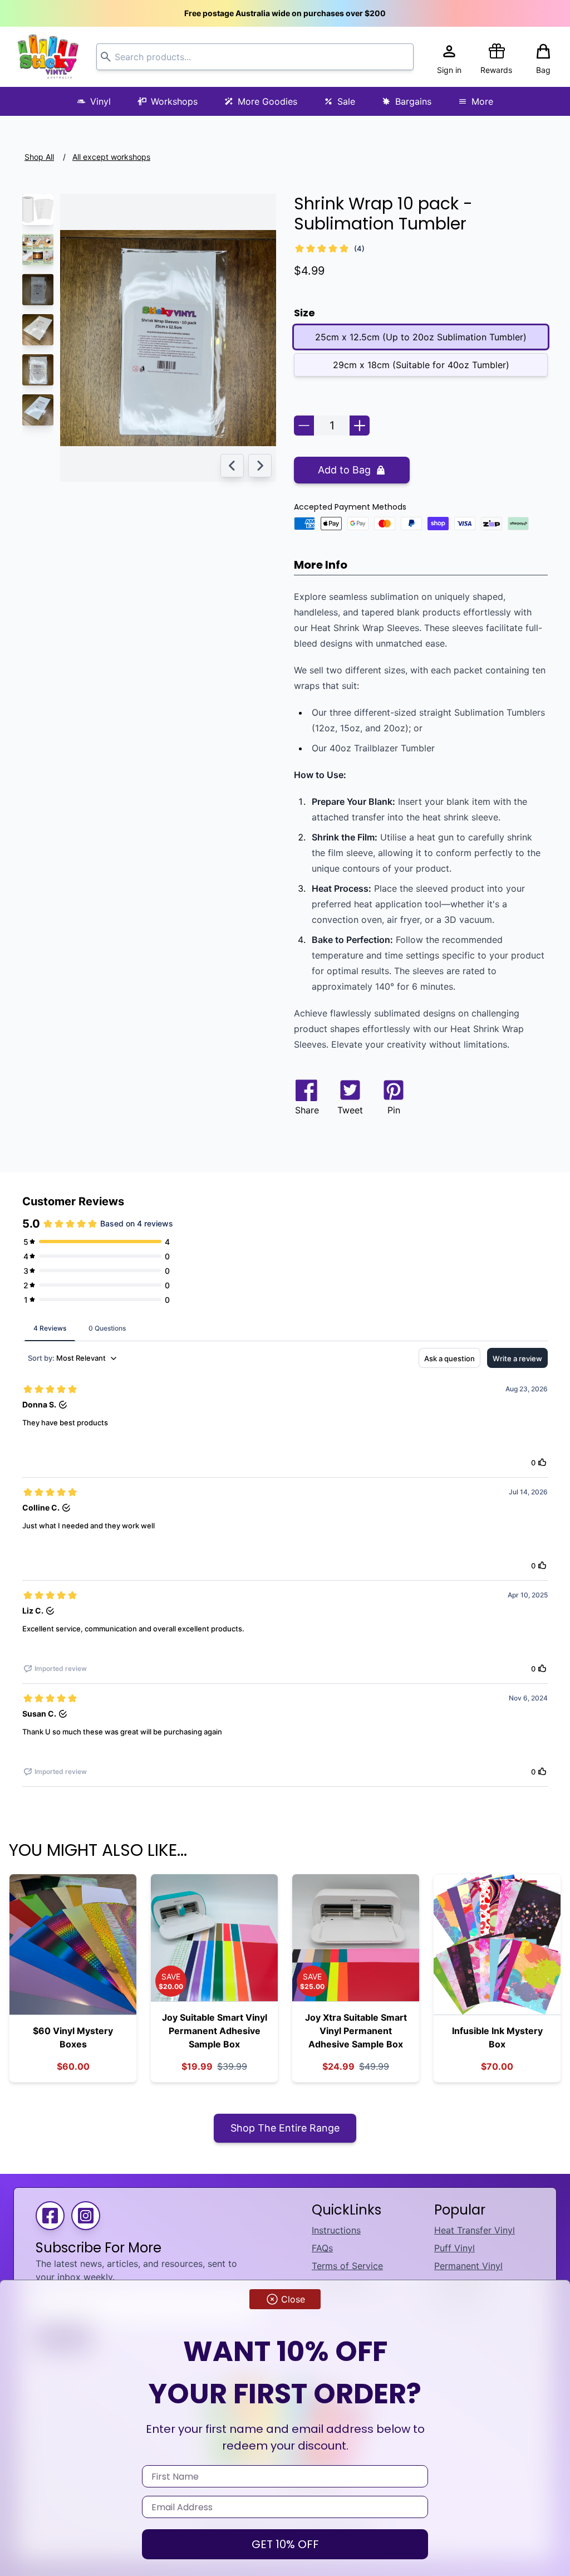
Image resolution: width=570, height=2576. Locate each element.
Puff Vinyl (454, 2248)
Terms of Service (347, 2266)
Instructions (336, 2230)
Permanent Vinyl (468, 2266)
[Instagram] (86, 2216)
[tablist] (285, 1328)
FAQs (322, 2248)
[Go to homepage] (48, 57)
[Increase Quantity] (360, 426)
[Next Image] (260, 466)
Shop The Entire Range (285, 2128)
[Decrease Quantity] (304, 426)
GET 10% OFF (285, 2544)
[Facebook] (50, 2216)
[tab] (50, 1328)
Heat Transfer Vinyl (475, 2230)
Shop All (39, 157)
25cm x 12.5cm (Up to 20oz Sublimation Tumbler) (421, 337)
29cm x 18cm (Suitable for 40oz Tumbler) (421, 365)
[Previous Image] (232, 466)
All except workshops (111, 157)
